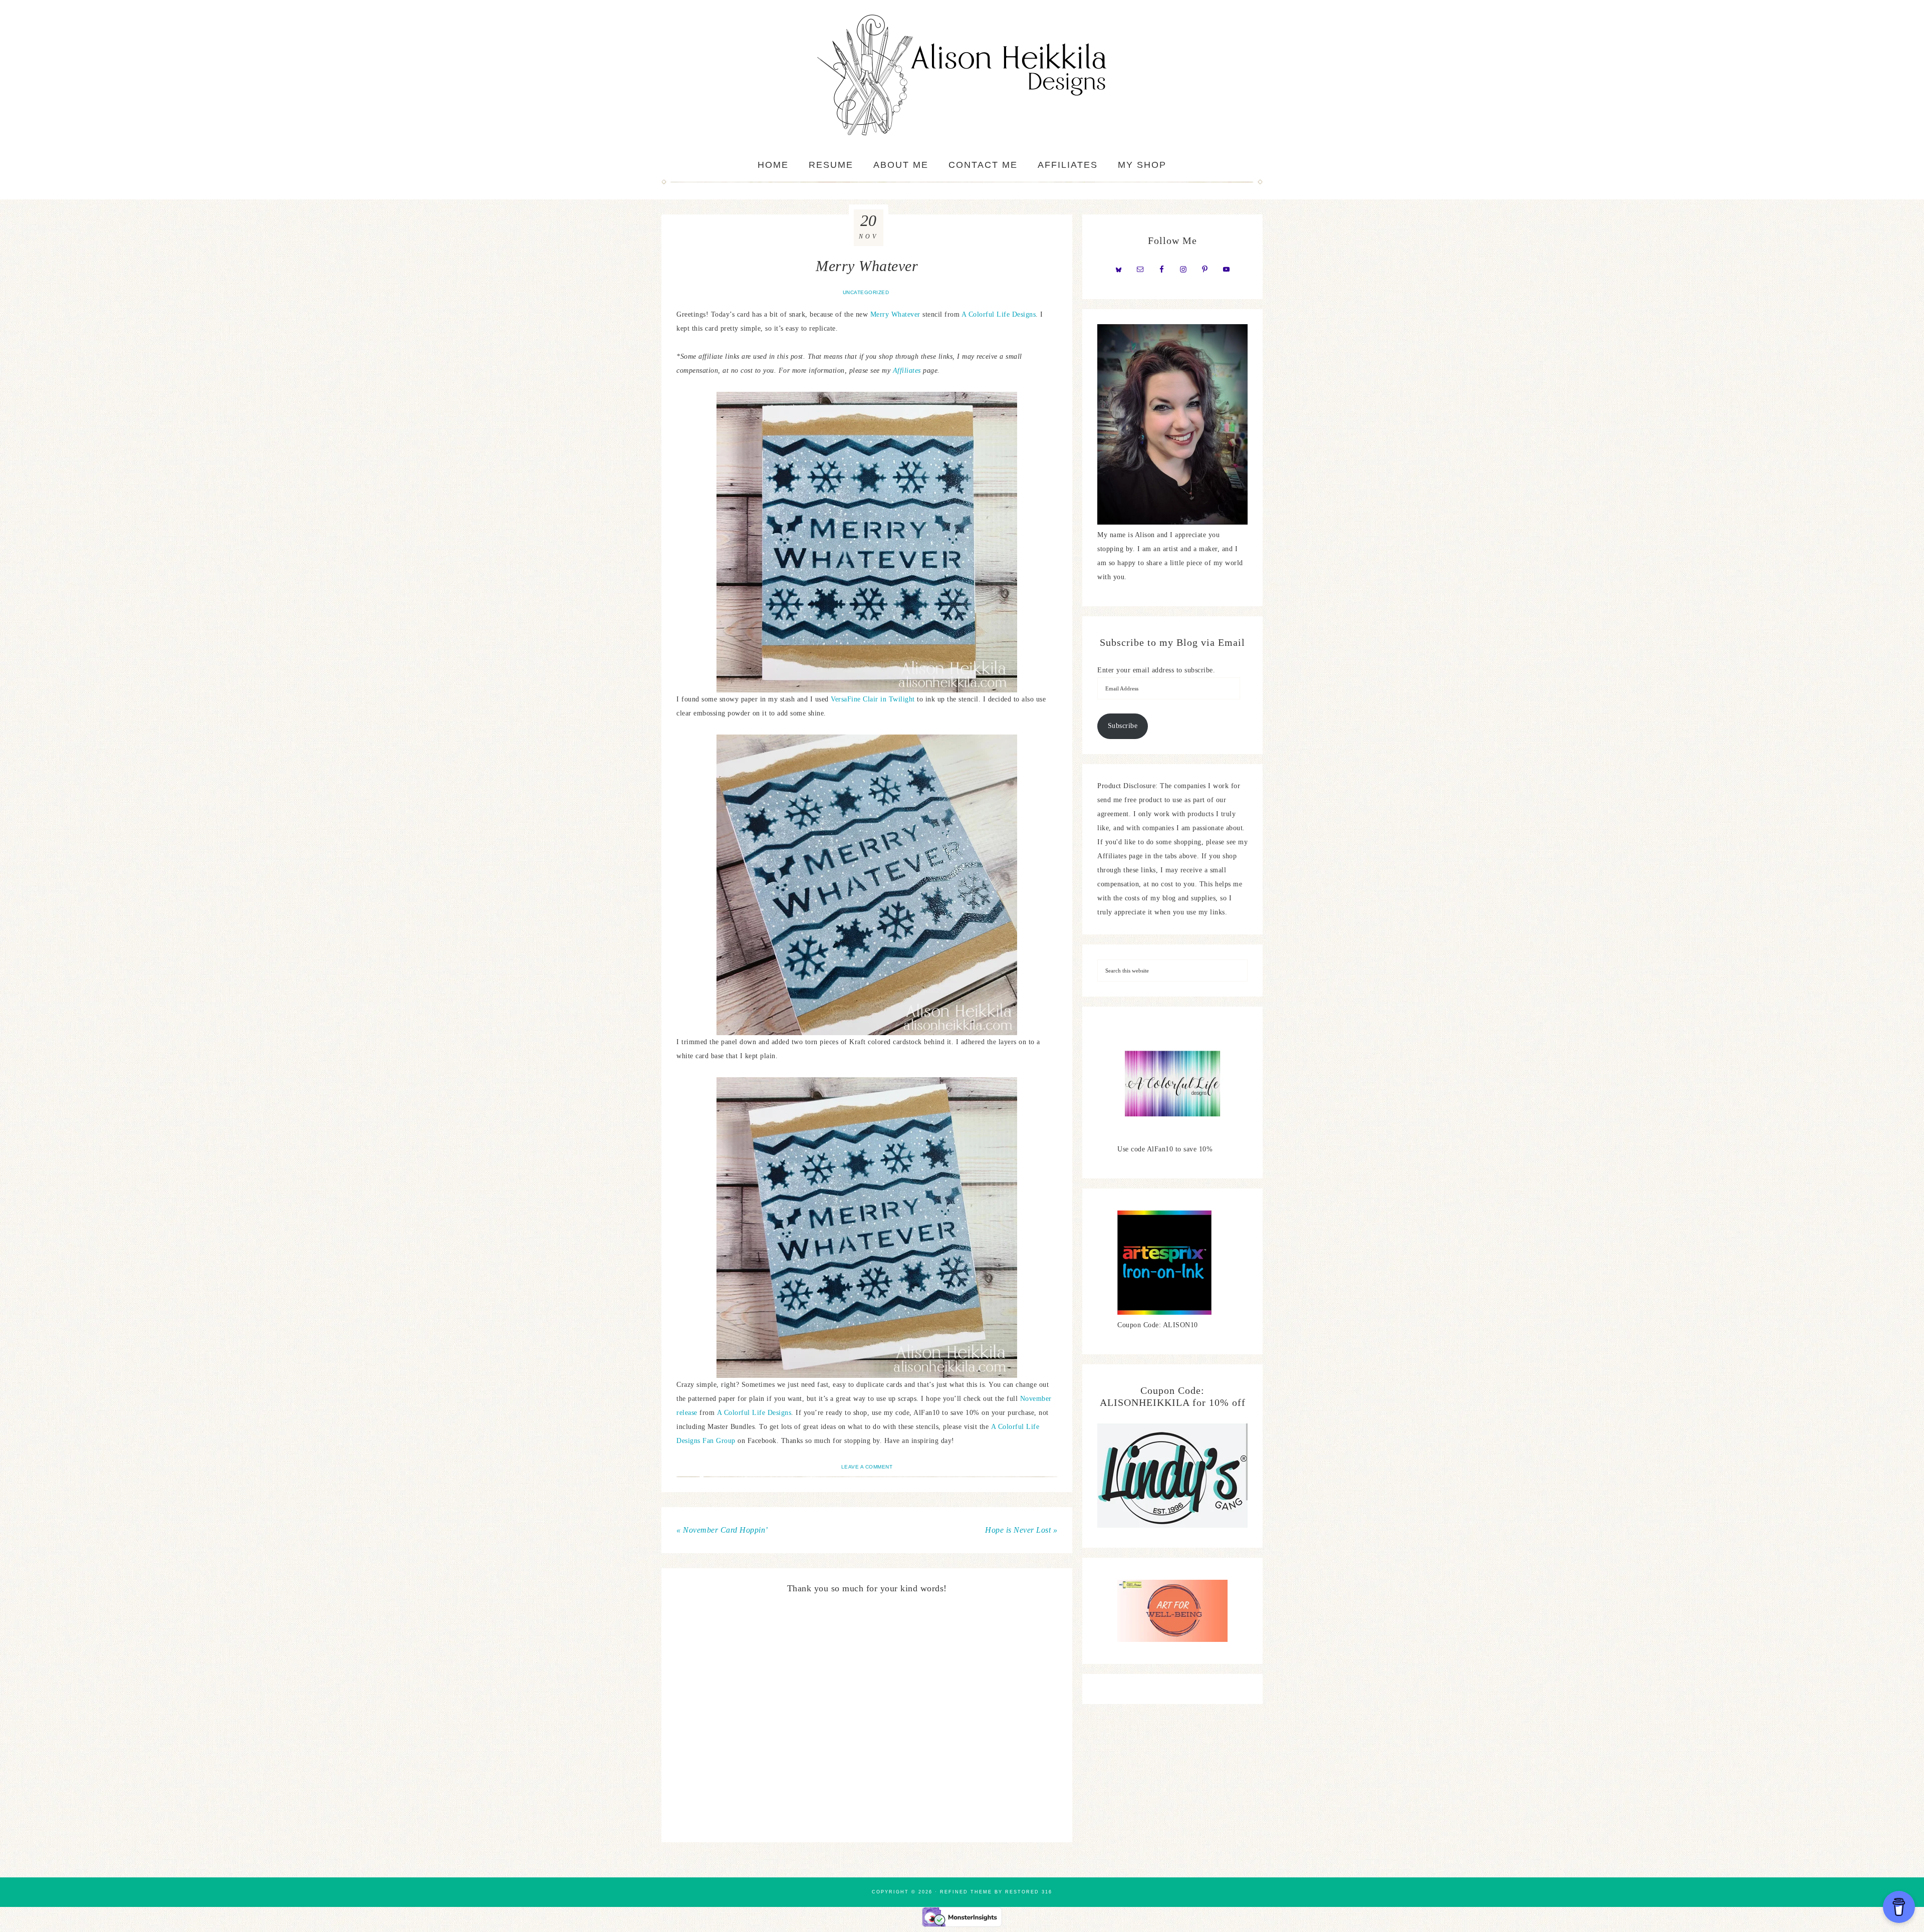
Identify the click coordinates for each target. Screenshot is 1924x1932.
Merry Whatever (895, 314)
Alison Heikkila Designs (962, 75)
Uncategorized (866, 292)
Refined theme (966, 1892)
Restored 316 (1029, 1892)
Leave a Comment (867, 1467)
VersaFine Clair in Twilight (873, 699)
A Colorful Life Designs (999, 314)
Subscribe (1123, 726)
